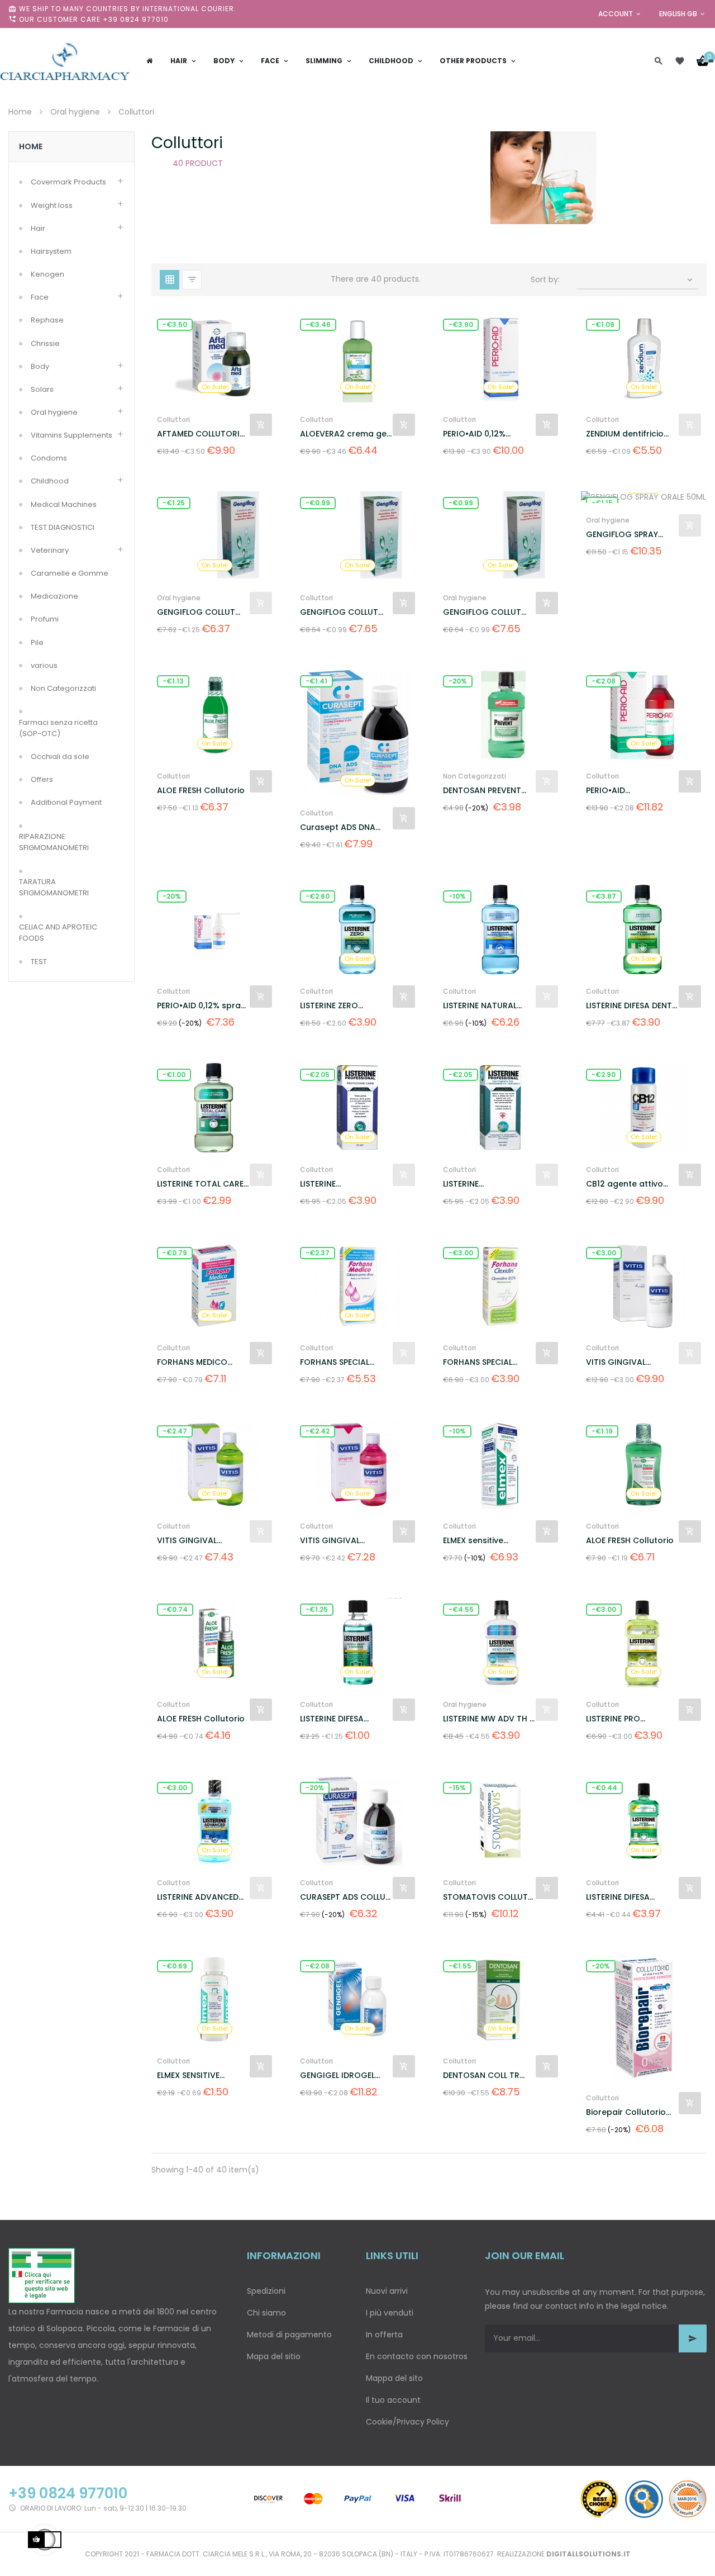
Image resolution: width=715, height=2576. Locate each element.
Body (40, 366)
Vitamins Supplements (71, 435)
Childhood (50, 481)
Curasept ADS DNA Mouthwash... (338, 827)
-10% (457, 896)
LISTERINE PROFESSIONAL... (331, 1184)
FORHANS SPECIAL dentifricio (335, 1362)
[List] (192, 280)
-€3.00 (461, 1253)
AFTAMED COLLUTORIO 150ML (202, 434)
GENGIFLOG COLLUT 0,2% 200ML (482, 612)
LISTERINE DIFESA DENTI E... (630, 1006)
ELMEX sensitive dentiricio (473, 1541)
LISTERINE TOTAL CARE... (203, 1184)
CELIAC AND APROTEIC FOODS (58, 933)
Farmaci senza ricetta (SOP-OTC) (58, 728)
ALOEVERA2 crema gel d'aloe (344, 434)
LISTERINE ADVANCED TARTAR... (198, 1897)
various (44, 665)
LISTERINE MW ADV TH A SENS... (489, 1719)
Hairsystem (51, 251)
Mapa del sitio (274, 2356)
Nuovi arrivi (387, 2291)
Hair (38, 228)
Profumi (45, 619)
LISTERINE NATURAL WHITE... (480, 1006)
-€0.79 (175, 1253)
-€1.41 (316, 681)
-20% (458, 681)
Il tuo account (393, 2400)
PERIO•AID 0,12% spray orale (201, 1006)
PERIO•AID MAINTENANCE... (616, 791)
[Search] (659, 61)
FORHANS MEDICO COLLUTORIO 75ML (194, 1362)
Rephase (47, 320)
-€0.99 (318, 503)
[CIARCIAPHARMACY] (65, 61)
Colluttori (173, 419)
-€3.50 (175, 324)
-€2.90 (604, 1074)
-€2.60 (318, 896)
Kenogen (47, 274)
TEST (39, 962)
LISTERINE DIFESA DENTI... (332, 1719)
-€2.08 (604, 681)
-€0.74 (175, 1609)
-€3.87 (604, 896)
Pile (37, 642)
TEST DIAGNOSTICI (63, 527)
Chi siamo (266, 2313)
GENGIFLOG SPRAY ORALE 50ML (622, 535)
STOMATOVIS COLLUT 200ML (485, 1897)
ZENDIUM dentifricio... (627, 434)
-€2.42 (318, 1431)
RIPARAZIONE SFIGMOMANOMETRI (54, 842)
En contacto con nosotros (417, 2356)
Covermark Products (68, 182)
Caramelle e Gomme (70, 573)
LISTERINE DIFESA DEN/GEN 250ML (618, 1897)
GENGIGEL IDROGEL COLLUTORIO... (337, 2075)
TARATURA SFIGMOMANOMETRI (54, 887)
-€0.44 (604, 1788)
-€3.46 (318, 324)
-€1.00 (174, 1074)
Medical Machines (64, 504)
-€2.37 (318, 1253)
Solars (42, 389)
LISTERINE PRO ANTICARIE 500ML (620, 1719)
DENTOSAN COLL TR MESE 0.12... (481, 2075)
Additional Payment (66, 802)
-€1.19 (602, 1431)
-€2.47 (175, 1431)
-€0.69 (175, 1966)
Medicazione (54, 596)
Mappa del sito (394, 2378)
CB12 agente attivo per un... (625, 1184)
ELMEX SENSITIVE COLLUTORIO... (188, 2075)
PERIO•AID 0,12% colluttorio (474, 434)
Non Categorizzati (63, 688)
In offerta (384, 2335)
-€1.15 (602, 503)
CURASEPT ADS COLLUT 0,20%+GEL (345, 1897)
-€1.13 (173, 681)
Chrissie (45, 343)
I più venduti (390, 2313)
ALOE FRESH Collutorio (201, 790)
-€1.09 (603, 324)
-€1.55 (460, 1966)
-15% (457, 1788)
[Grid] (170, 280)
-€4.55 (461, 1609)
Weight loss (52, 205)
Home (31, 146)
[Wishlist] (680, 61)
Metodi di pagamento (289, 2335)
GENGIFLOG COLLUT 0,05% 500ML (196, 612)
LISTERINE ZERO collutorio (329, 1006)
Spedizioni (266, 2291)
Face (40, 297)
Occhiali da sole (60, 756)
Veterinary (50, 550)
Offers (42, 779)
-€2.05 (318, 1074)
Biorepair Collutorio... (628, 2112)
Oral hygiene (54, 412)
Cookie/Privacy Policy (407, 2422)
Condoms (49, 458)
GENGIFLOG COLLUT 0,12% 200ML (339, 612)
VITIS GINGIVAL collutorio (616, 1362)
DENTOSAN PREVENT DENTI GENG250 (482, 791)
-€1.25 (174, 503)
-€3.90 (461, 324)
